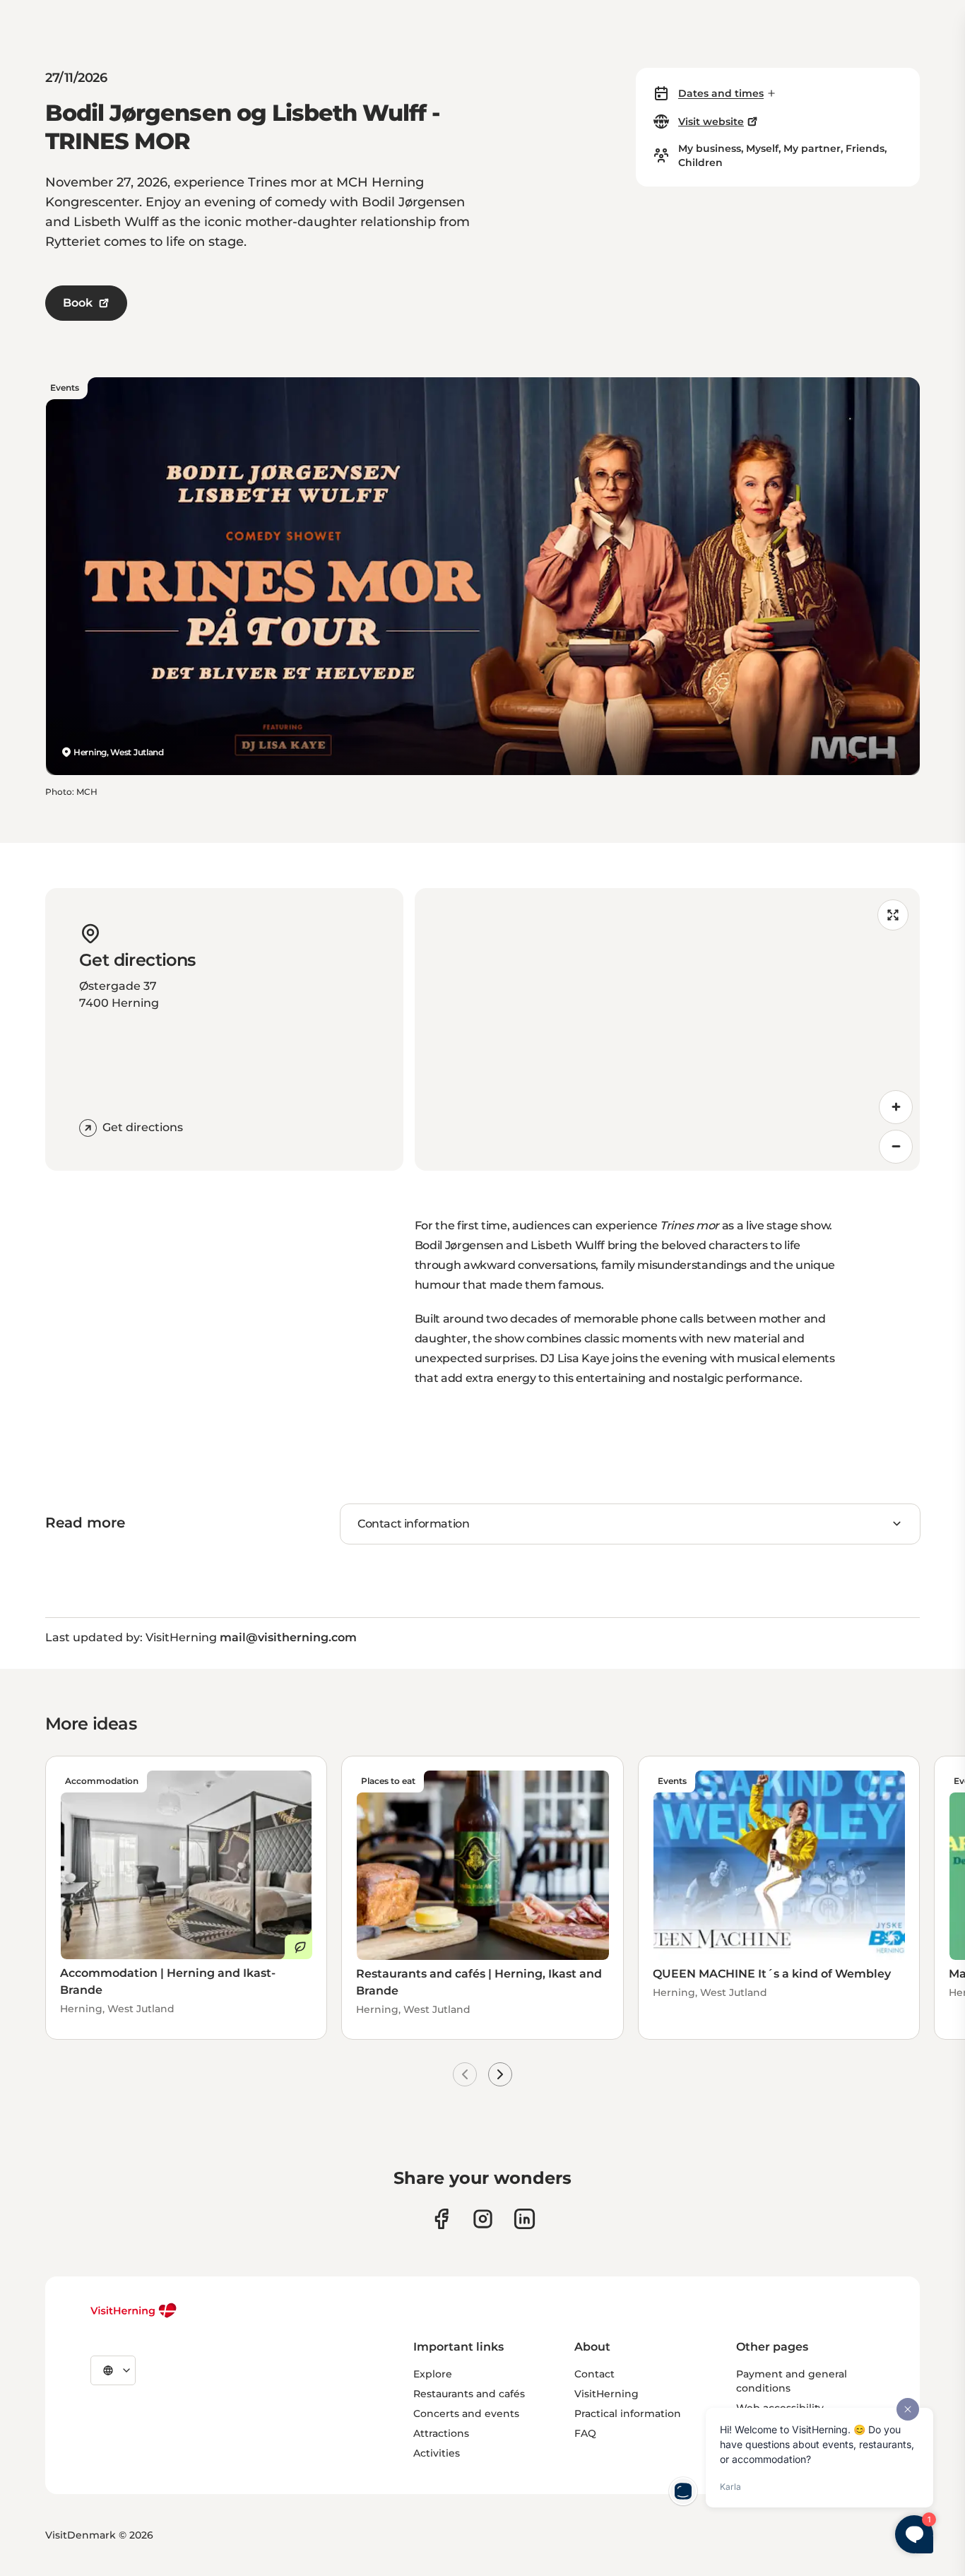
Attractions (441, 2433)
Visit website (711, 122)
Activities (437, 2453)
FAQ (585, 2433)
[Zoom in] (896, 1107)
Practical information (628, 2413)
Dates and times (721, 93)
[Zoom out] (896, 1147)
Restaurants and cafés (469, 2394)
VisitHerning (606, 2394)
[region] (668, 1029)
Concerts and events (466, 2413)
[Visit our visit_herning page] (483, 2219)
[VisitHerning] (134, 2310)
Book (78, 303)
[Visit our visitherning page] (441, 2219)
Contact (594, 2374)
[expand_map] (893, 915)
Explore (433, 2374)
